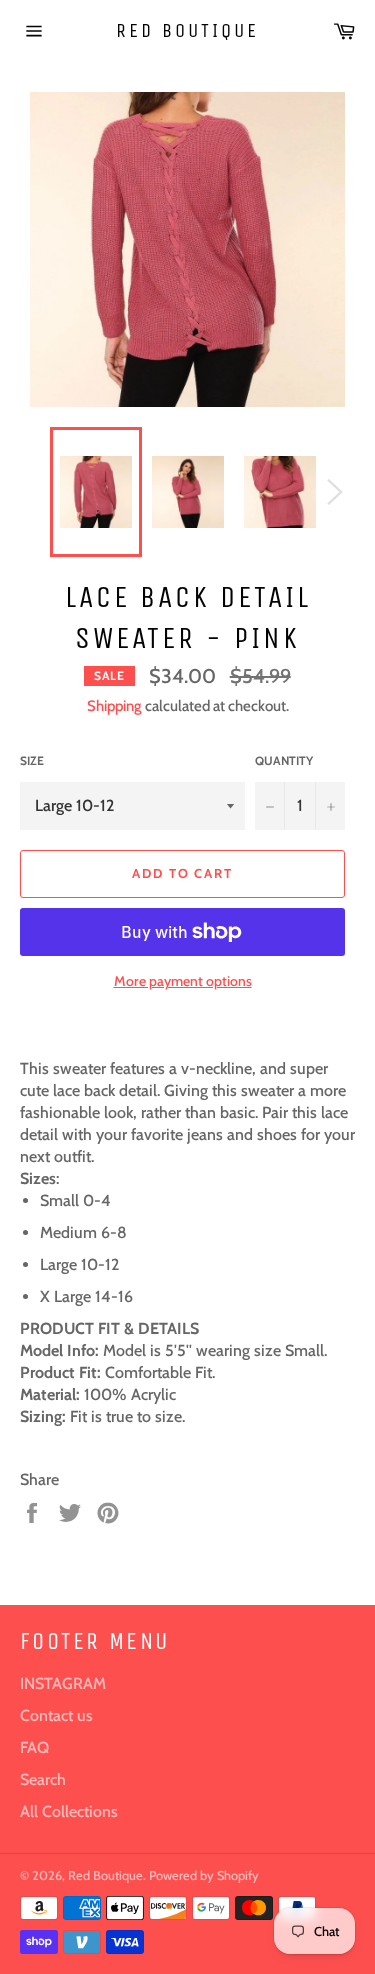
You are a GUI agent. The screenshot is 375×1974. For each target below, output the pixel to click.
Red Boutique (187, 30)
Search (43, 1779)
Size (32, 760)
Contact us (56, 1715)
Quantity (284, 760)
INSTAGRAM (63, 1683)
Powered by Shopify (204, 1875)
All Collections (69, 1811)
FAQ (34, 1747)
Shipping (114, 706)
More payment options (183, 981)
